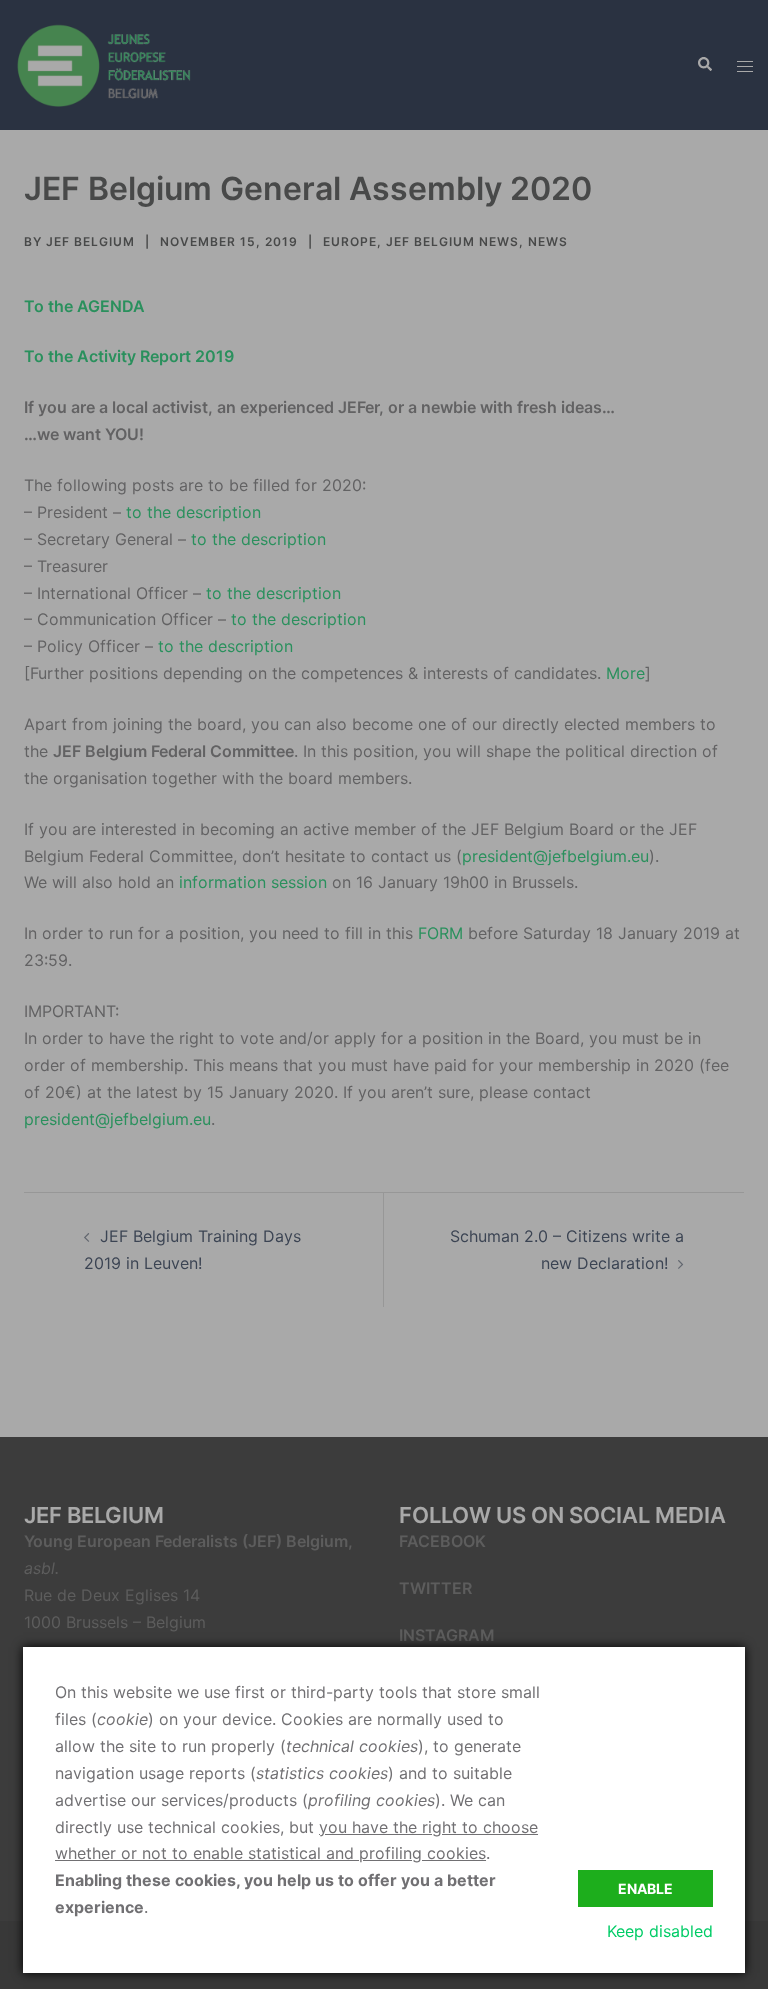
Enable (645, 1888)
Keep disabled (660, 1931)
